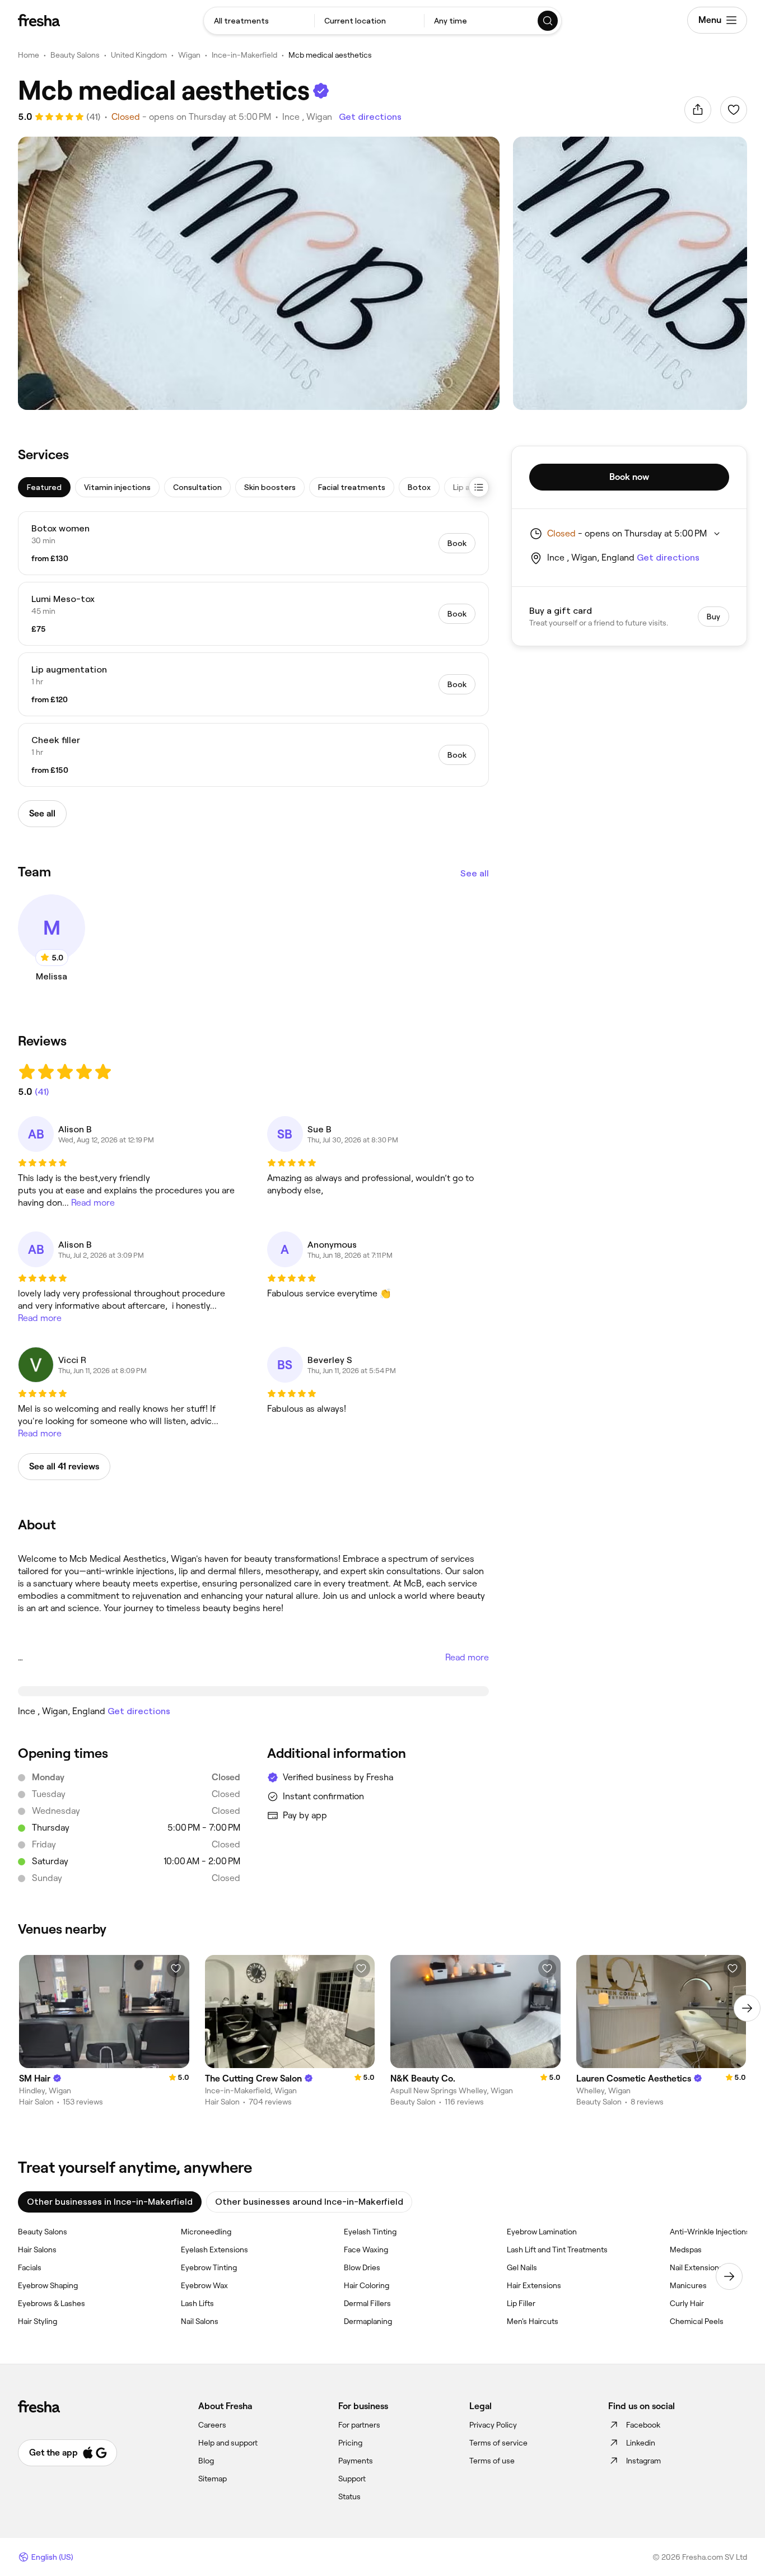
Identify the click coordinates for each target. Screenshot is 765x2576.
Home (29, 55)
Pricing (350, 2443)
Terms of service (498, 2443)
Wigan (189, 55)
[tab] (44, 487)
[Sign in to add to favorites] (734, 110)
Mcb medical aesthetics (330, 55)
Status (349, 2496)
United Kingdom (139, 55)
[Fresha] (39, 20)
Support (352, 2479)
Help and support (228, 2443)
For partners (359, 2425)
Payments (356, 2461)
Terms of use (492, 2461)
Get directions (370, 117)
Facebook (643, 2425)
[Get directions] (253, 1691)
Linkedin (641, 2443)
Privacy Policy (493, 2425)
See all (475, 873)
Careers (212, 2425)
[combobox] (259, 21)
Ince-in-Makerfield (244, 55)
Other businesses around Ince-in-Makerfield (309, 2202)
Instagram (643, 2461)
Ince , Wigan (307, 117)
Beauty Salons (75, 55)
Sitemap (213, 2479)
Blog (206, 2461)
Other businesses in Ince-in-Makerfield (110, 2202)
